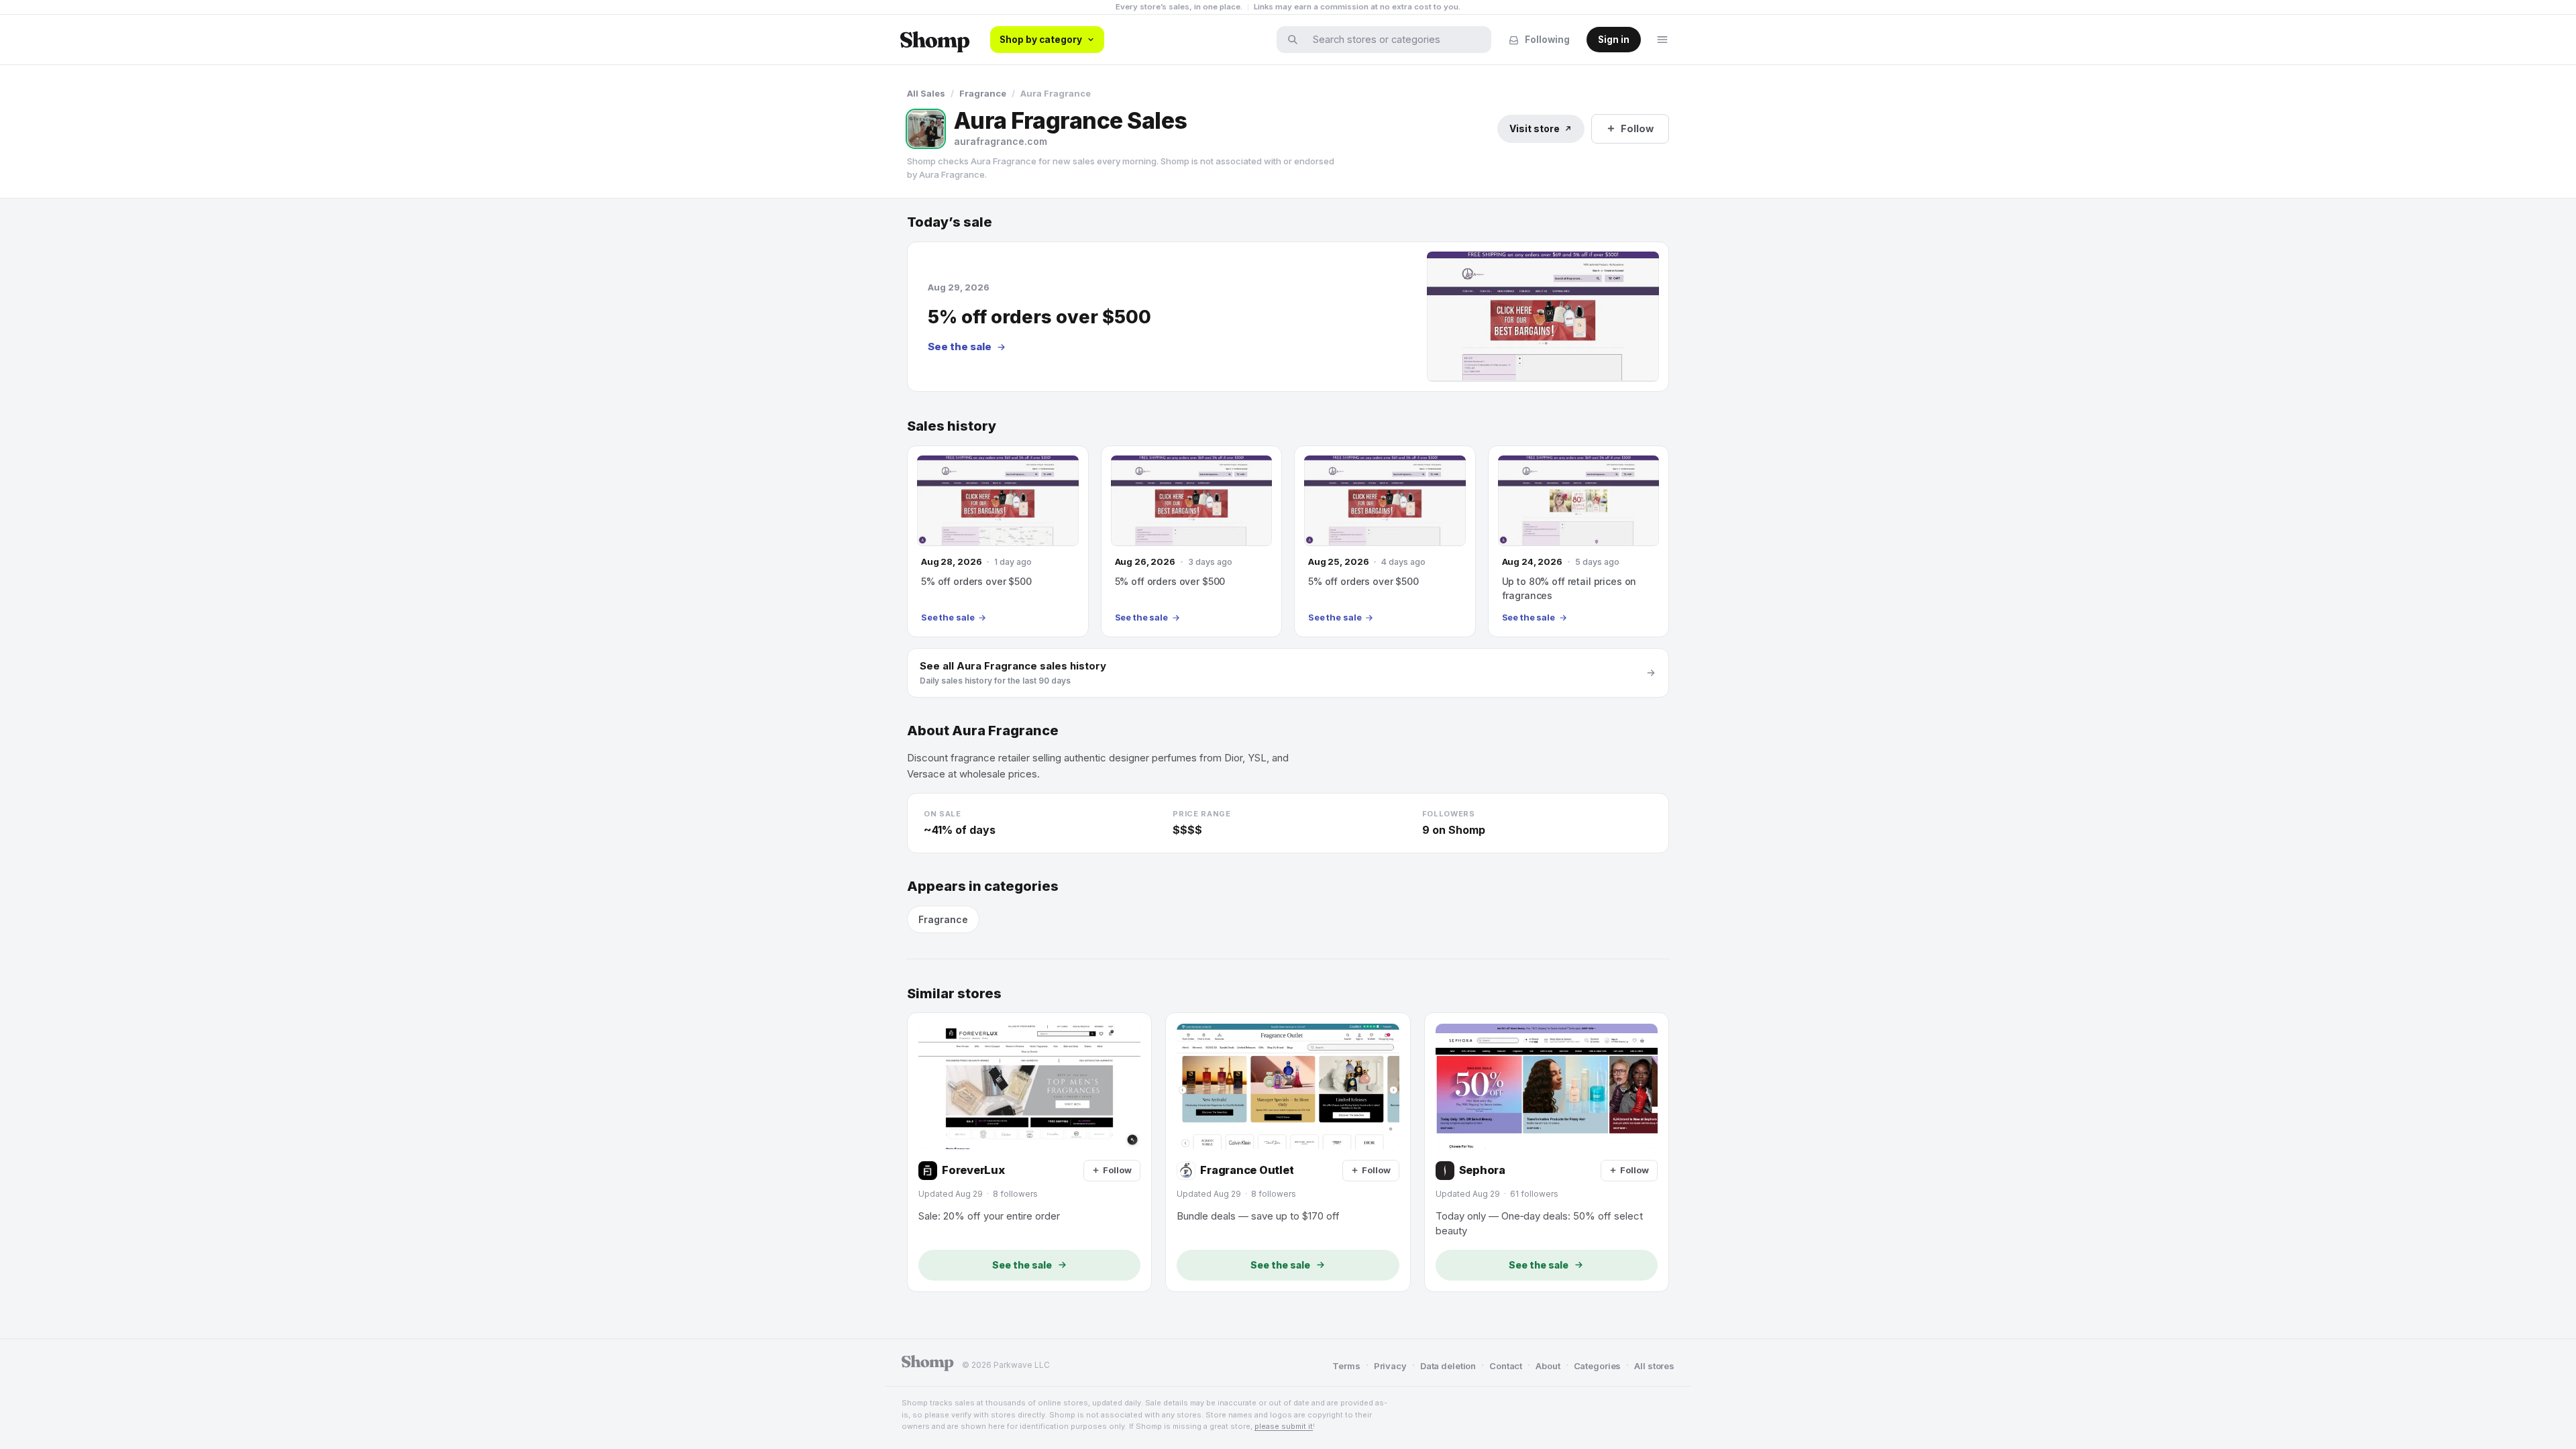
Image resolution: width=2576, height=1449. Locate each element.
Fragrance (983, 93)
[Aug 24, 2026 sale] (1579, 541)
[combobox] (1393, 40)
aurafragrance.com (1001, 141)
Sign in (1614, 40)
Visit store (1535, 128)
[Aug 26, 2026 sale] (1192, 541)
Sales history (952, 426)
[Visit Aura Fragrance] (926, 129)
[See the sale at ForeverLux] (1029, 1152)
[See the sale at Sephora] (1547, 1152)
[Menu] (1662, 40)
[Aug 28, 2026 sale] (998, 541)
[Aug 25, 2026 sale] (1385, 541)
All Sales (926, 93)
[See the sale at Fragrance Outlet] (1288, 1152)
